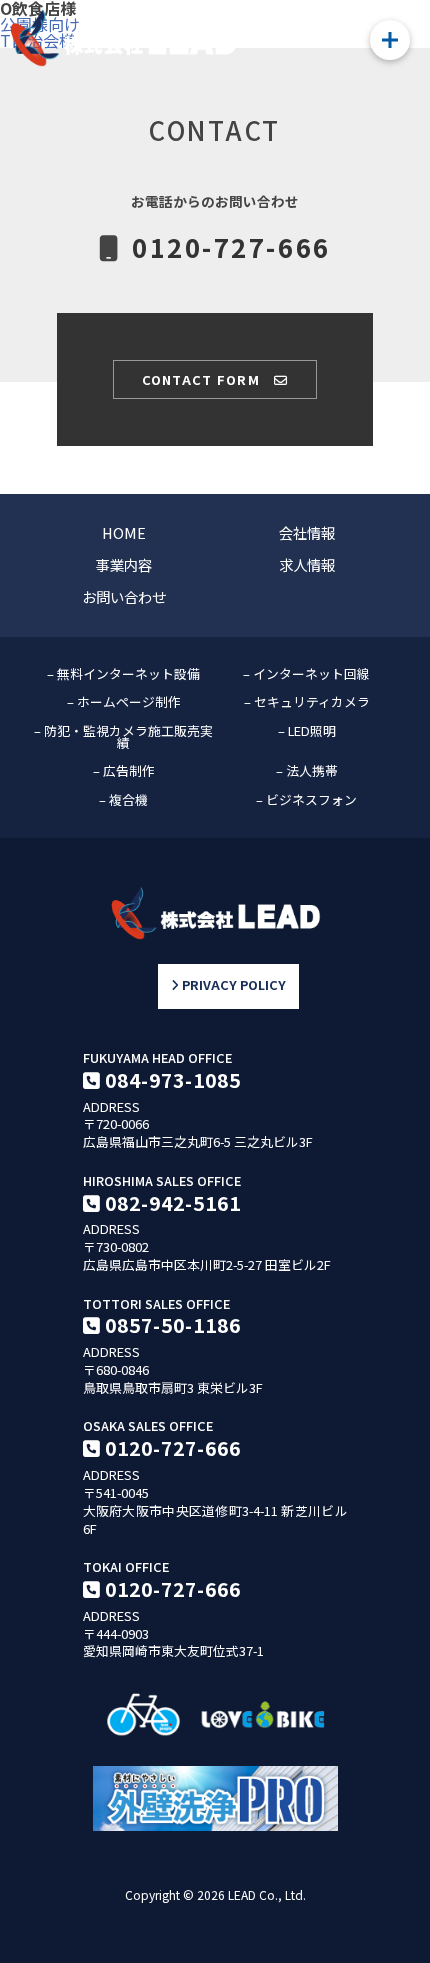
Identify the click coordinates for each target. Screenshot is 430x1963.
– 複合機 (123, 799)
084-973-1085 (173, 1080)
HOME (124, 532)
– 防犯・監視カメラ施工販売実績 (123, 737)
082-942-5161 (173, 1203)
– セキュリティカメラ (307, 701)
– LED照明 (307, 730)
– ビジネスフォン (306, 799)
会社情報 (307, 532)
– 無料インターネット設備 (123, 673)
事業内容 (124, 564)
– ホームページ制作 (124, 701)
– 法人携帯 (307, 770)
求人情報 (307, 564)
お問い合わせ (124, 596)
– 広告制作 (124, 770)
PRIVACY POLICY (232, 986)
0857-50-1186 (173, 1325)
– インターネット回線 (306, 673)
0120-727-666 (173, 1448)
